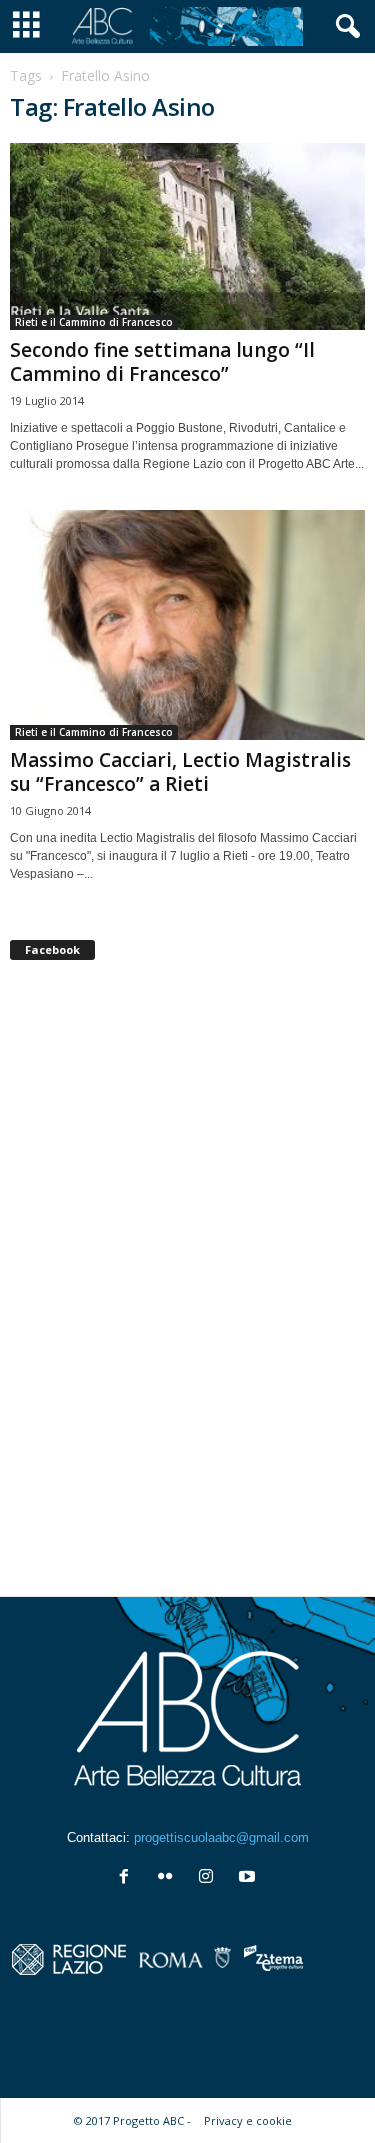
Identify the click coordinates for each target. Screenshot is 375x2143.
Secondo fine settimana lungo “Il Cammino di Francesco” (162, 362)
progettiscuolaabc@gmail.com (221, 1837)
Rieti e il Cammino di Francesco (94, 322)
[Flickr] (169, 1878)
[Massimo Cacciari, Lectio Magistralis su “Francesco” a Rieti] (187, 625)
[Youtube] (249, 1878)
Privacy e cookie (248, 2120)
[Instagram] (210, 1878)
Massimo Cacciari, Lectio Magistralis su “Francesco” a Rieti (180, 772)
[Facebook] (128, 1878)
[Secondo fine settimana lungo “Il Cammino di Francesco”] (187, 236)
